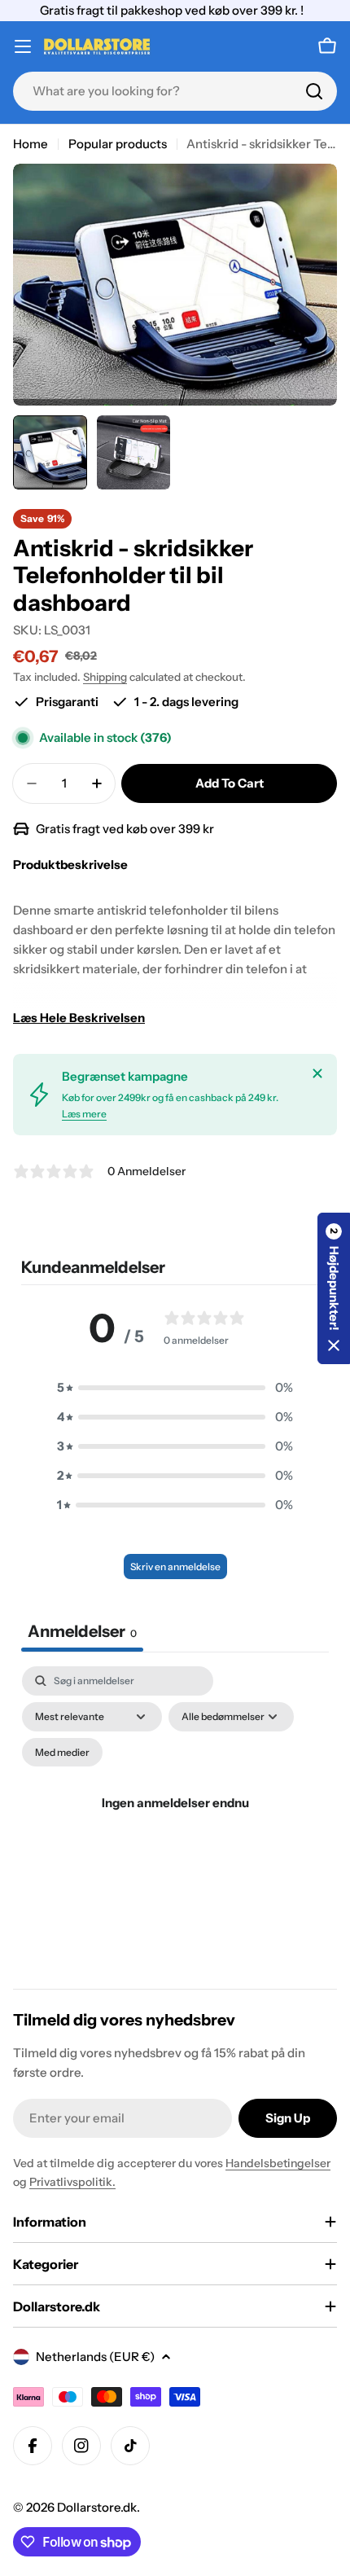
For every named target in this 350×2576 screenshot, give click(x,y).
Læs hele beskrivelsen (79, 1018)
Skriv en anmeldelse (175, 1567)
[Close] (317, 1073)
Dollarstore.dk (97, 2507)
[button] (175, 1388)
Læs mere (84, 1114)
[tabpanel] (175, 1823)
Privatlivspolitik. (72, 2182)
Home (31, 144)
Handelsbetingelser (278, 2163)
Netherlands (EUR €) (95, 2357)
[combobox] (175, 91)
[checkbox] (62, 1753)
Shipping (105, 677)
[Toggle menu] (23, 46)
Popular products (118, 144)
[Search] (314, 91)
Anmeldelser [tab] (82, 1631)
